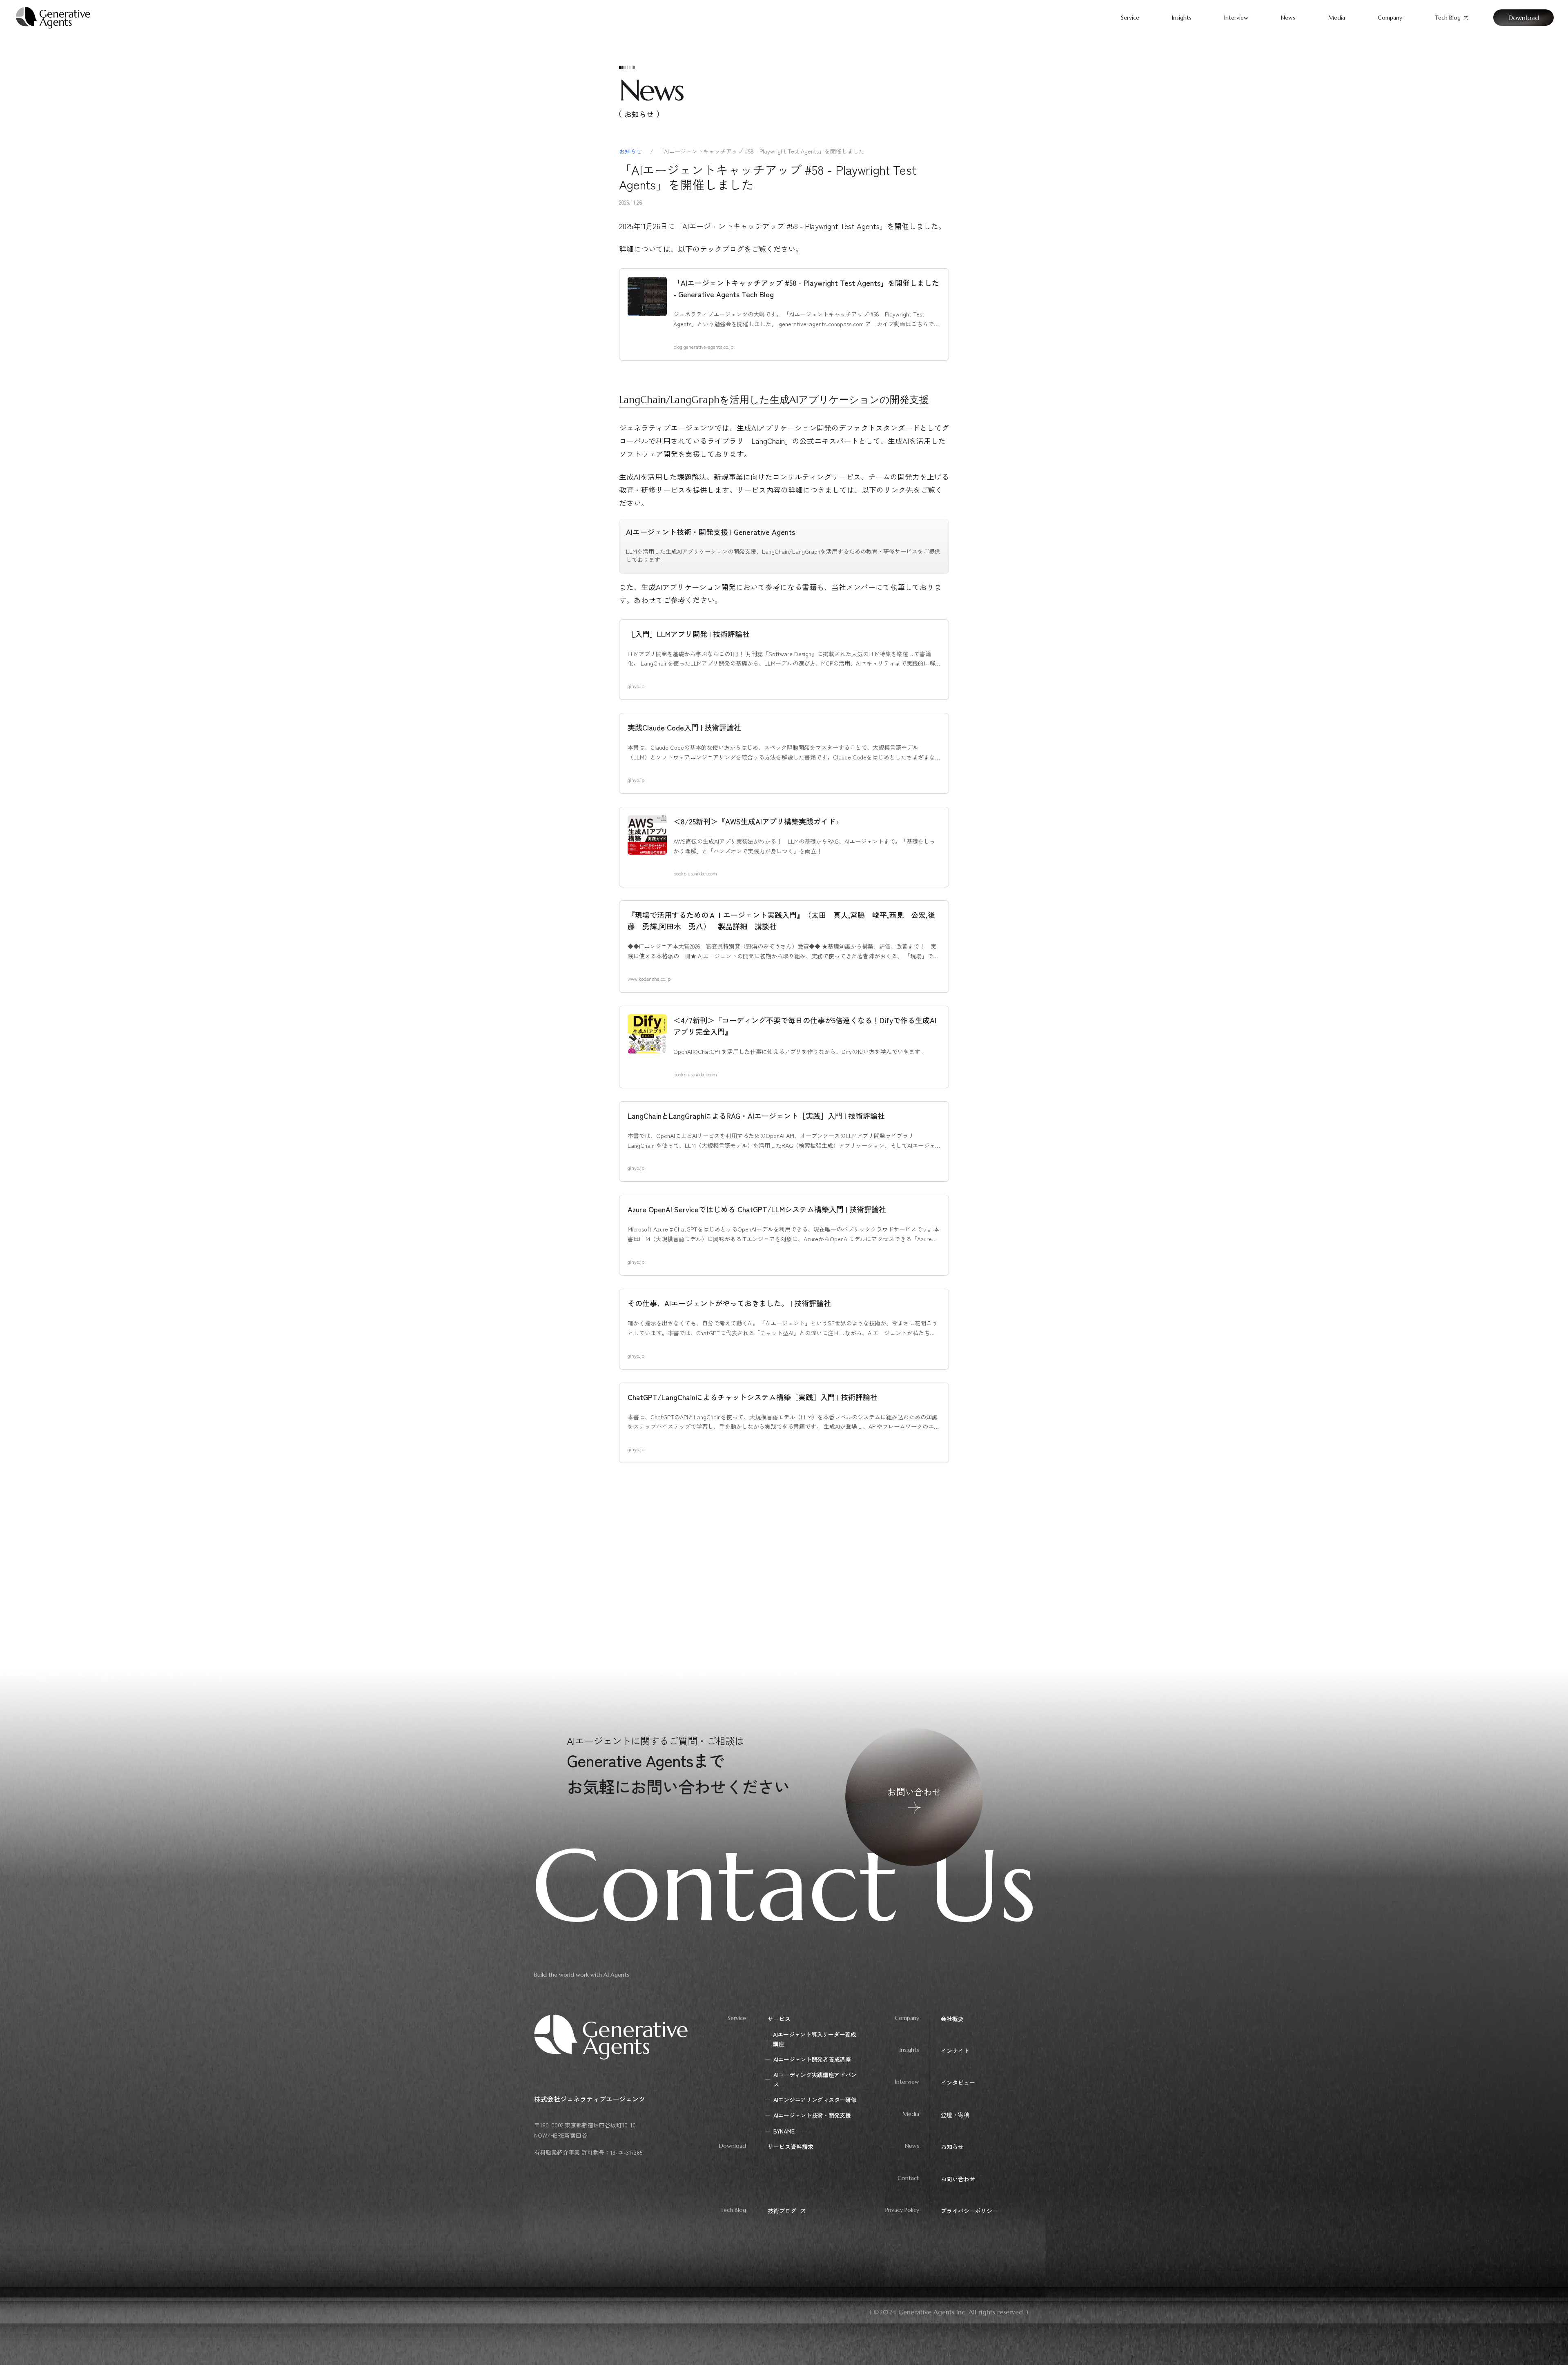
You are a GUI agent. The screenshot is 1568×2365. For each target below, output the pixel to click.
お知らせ (631, 151)
